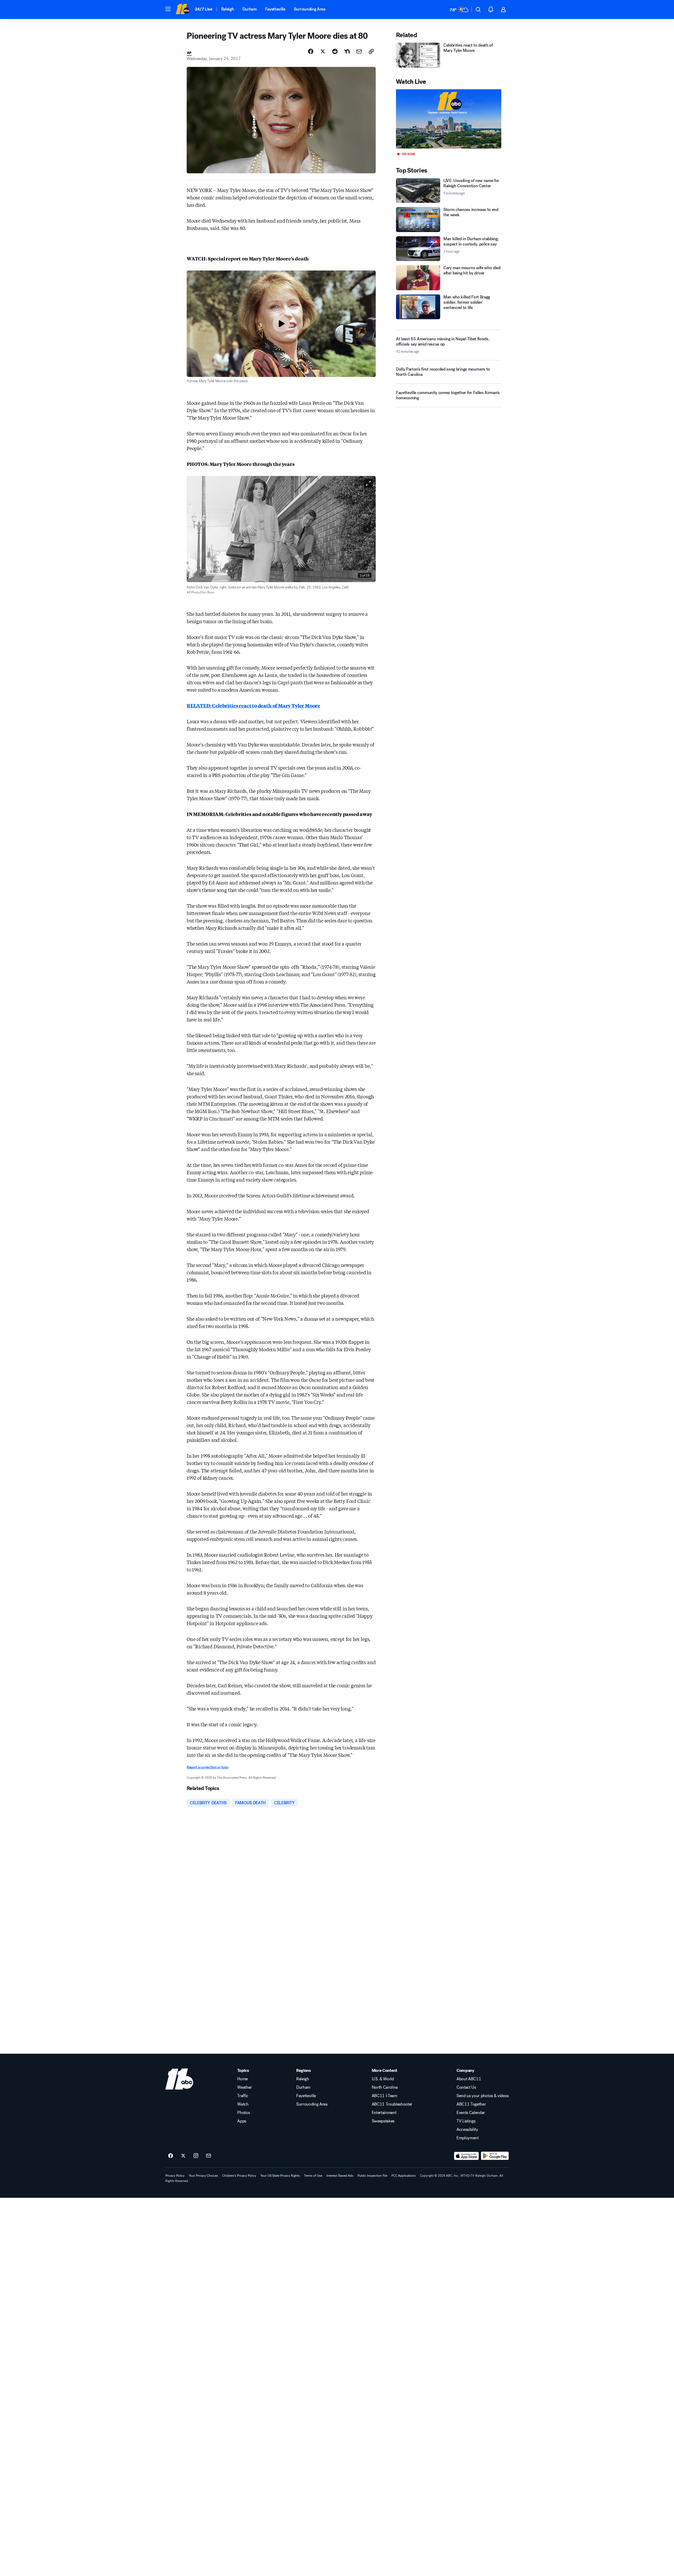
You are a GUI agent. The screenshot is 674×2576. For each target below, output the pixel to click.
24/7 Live (204, 9)
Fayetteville (275, 9)
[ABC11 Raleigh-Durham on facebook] (171, 2156)
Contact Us (466, 2087)
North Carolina (385, 2087)
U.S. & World (383, 2079)
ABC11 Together (471, 2104)
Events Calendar (471, 2113)
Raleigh (228, 9)
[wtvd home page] (179, 2079)
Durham (250, 9)
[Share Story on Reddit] (335, 51)
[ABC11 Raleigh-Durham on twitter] (183, 2156)
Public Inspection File (372, 2176)
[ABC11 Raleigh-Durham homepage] (183, 9)
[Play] (449, 119)
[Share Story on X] (323, 51)
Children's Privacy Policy (239, 2176)
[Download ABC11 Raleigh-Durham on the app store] (467, 2156)
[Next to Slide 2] (367, 529)
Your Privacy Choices (203, 2176)
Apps (242, 2121)
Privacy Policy (175, 2176)
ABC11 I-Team (385, 2096)
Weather (245, 2087)
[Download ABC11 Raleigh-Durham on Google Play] (495, 2156)
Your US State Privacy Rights (280, 2176)
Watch (243, 2104)
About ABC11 (469, 2079)
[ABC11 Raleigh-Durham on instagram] (196, 2156)
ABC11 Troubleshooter (392, 2104)
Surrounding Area (310, 9)
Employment (468, 2138)
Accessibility (467, 2130)
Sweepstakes (383, 2121)
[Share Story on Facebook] (311, 51)
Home (242, 2079)
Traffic (243, 2096)
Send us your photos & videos (483, 2096)
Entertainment (384, 2113)
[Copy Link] (371, 51)
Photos (243, 2113)
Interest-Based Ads (340, 2176)
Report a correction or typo (207, 1767)
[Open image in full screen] (368, 483)
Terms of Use (313, 2176)
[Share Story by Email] (359, 51)
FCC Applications (404, 2176)
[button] (168, 9)
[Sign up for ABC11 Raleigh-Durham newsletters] (209, 2156)
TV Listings (466, 2121)
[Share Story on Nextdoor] (347, 51)
